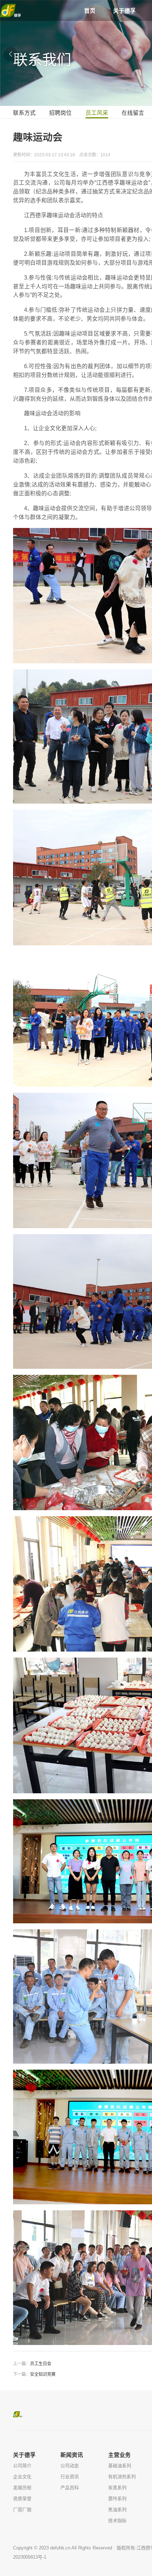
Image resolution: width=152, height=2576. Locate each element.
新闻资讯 (72, 2455)
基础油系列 (120, 2466)
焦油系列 (117, 2510)
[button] (11, 54)
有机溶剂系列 (122, 2477)
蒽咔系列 (117, 2499)
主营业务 (119, 2455)
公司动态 (70, 2466)
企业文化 (22, 2477)
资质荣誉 (22, 2499)
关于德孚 (124, 11)
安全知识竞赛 (43, 2374)
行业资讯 (70, 2477)
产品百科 (70, 2488)
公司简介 (22, 2466)
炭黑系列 (117, 2488)
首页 (90, 11)
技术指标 (117, 2521)
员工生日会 (41, 2364)
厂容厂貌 (22, 2510)
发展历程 (22, 2488)
